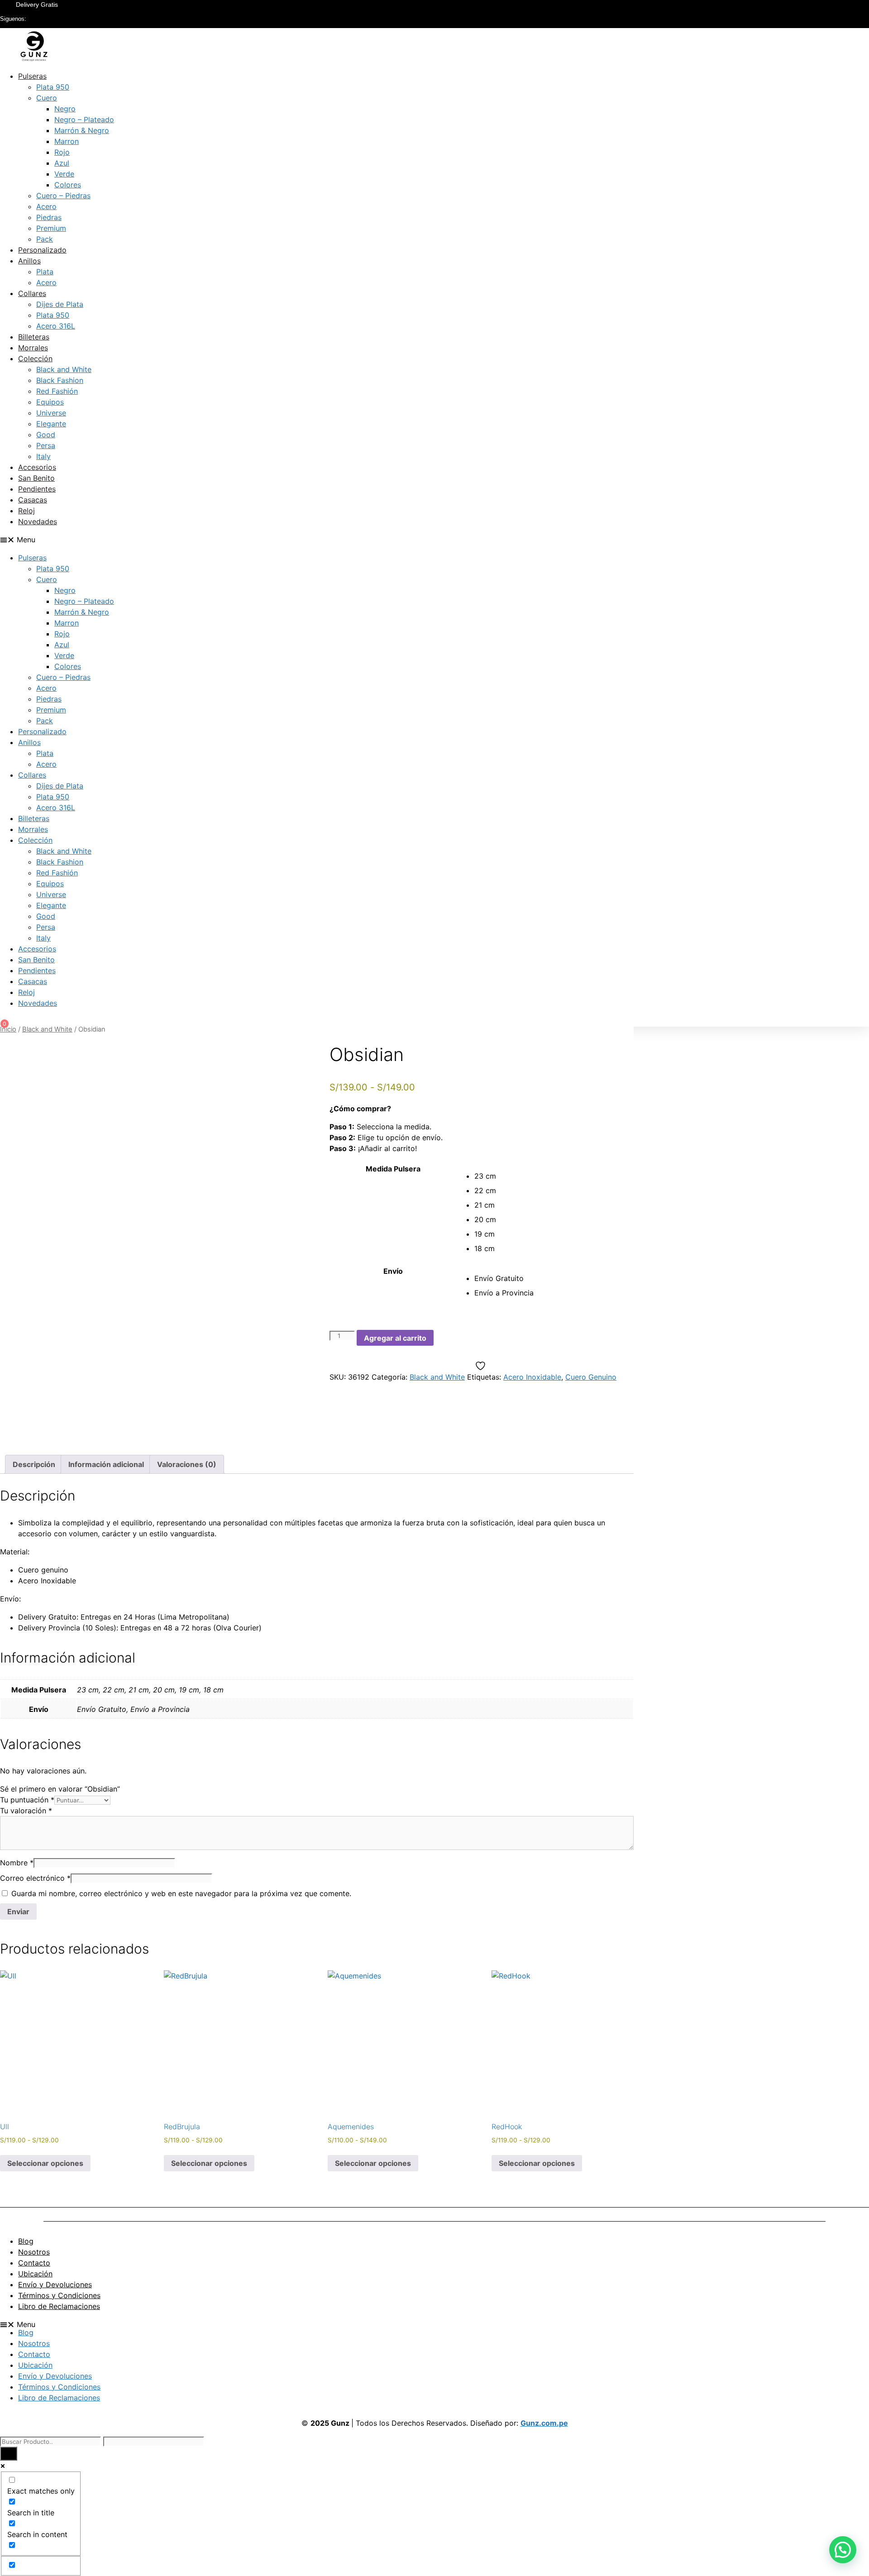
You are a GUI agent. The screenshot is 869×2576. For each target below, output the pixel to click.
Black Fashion (60, 380)
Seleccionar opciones (45, 2163)
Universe (51, 413)
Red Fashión (57, 391)
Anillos (29, 261)
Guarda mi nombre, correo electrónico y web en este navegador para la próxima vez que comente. (181, 1893)
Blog (26, 2241)
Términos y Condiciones (59, 2295)
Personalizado (42, 250)
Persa (46, 445)
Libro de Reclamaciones (59, 2306)
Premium (51, 228)
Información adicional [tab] (106, 1464)
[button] (434, 540)
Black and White (64, 369)
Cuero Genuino (591, 1377)
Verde (64, 174)
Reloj (26, 511)
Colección (35, 358)
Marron (67, 141)
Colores (68, 185)
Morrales (33, 348)
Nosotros (34, 2252)
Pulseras (32, 76)
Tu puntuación (27, 1800)
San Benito (36, 478)
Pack (45, 239)
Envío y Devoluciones (55, 2284)
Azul (62, 163)
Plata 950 (53, 87)
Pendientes (37, 489)
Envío (393, 1271)
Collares (32, 293)
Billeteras (34, 337)
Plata (45, 272)
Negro (65, 109)
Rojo (62, 152)
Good (46, 435)
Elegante (51, 424)
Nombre (17, 1863)
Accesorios (37, 467)
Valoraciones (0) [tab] (187, 1464)
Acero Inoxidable (532, 1377)
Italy (43, 456)
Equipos (50, 402)
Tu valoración (26, 1811)
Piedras (49, 217)
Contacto (34, 2263)
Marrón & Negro (82, 130)
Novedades (38, 521)
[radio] (554, 1176)
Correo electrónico (35, 1878)
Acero (46, 206)
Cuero (47, 98)
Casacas (33, 500)
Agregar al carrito (395, 1338)
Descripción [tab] (34, 1464)
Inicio (8, 1029)
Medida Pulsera (393, 1169)
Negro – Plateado (84, 119)
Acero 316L (56, 326)
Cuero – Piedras (63, 196)
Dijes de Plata (60, 304)
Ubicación (35, 2274)
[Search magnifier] (9, 2454)
